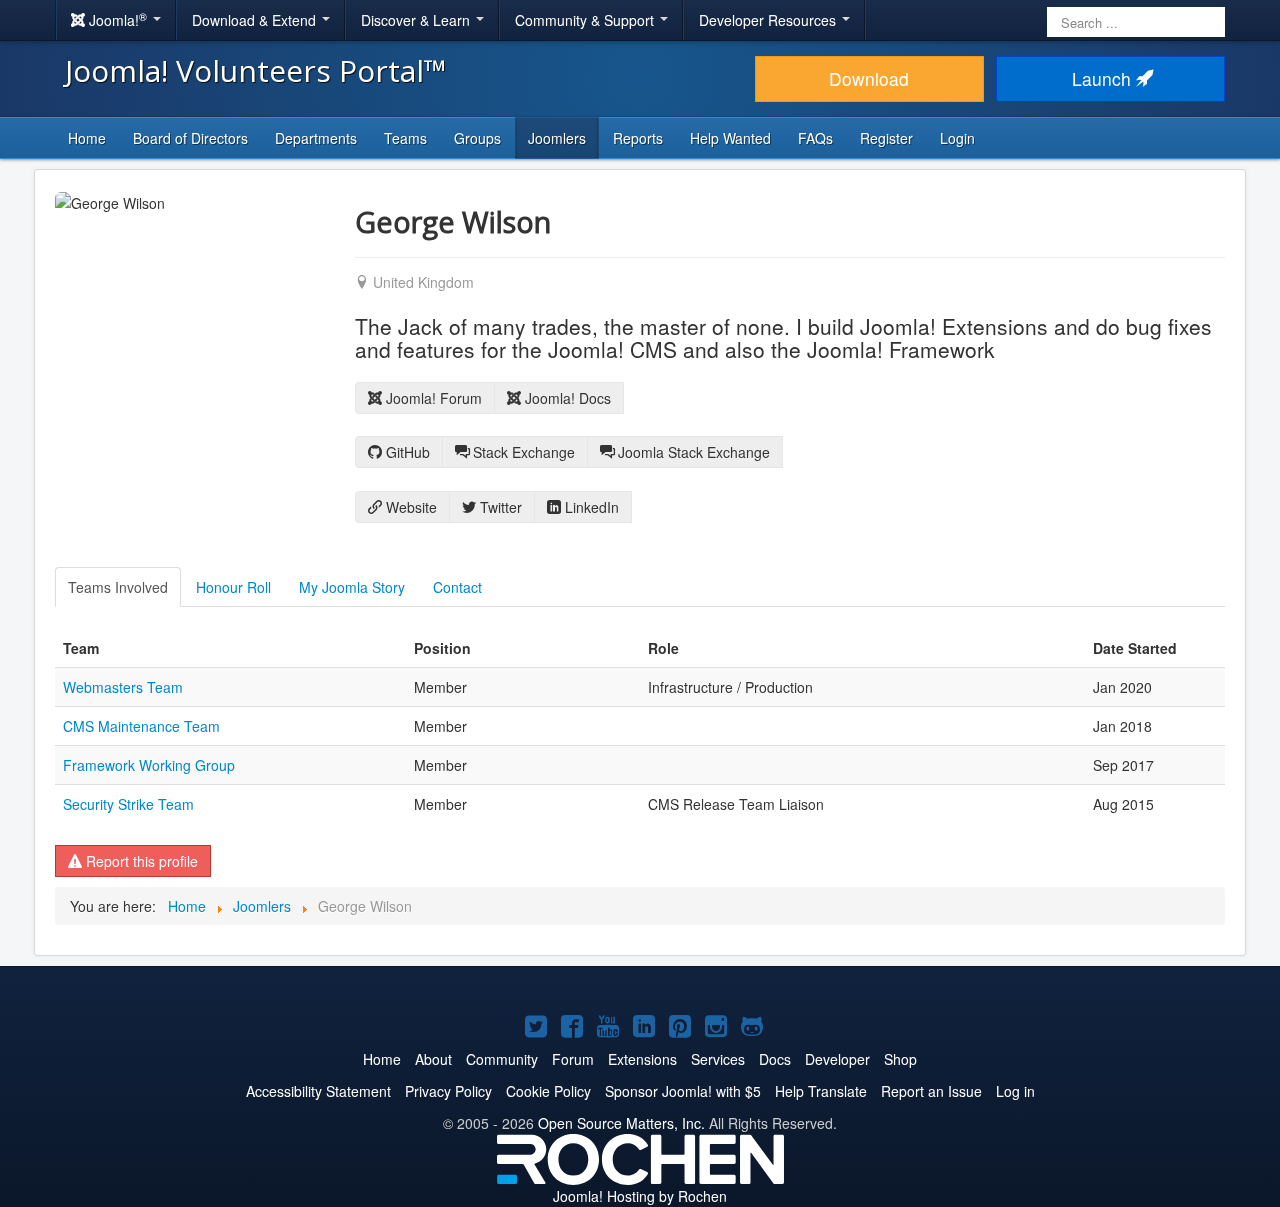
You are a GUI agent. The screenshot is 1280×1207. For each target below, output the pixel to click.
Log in (1015, 1091)
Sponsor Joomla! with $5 (683, 1091)
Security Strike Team (128, 804)
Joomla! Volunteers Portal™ (256, 70)
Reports (638, 138)
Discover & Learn (417, 20)
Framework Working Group (149, 765)
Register (886, 138)
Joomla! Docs (566, 398)
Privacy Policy (448, 1091)
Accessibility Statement (318, 1091)
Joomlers (557, 138)
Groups (477, 138)
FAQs (815, 138)
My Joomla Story (352, 587)
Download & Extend (256, 20)
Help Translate (821, 1091)
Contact (457, 587)
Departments (316, 138)
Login (957, 138)
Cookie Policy (548, 1091)
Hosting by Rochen (640, 1196)
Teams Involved (118, 587)
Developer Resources (769, 20)
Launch (1104, 78)
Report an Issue (931, 1091)
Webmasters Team (123, 687)
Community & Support (586, 20)
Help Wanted (730, 138)
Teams (405, 138)
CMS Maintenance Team (141, 726)
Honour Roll (233, 587)
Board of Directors (190, 138)
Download (869, 78)
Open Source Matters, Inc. (621, 1123)
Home (87, 138)
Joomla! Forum (432, 398)
